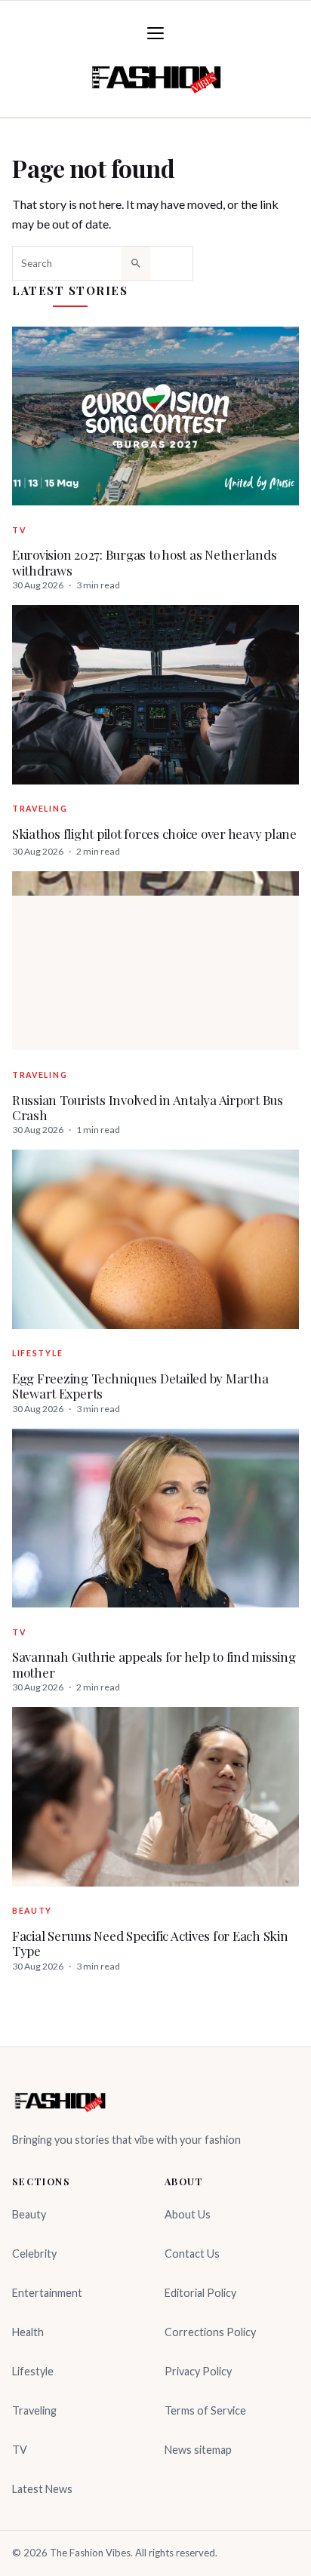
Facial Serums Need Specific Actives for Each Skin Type (150, 1944)
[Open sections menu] (155, 33)
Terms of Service (205, 2410)
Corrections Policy (210, 2332)
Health (28, 2332)
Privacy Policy (198, 2371)
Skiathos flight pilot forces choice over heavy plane (154, 834)
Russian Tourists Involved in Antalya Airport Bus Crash (148, 1108)
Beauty (32, 1911)
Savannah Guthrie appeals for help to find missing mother (154, 1664)
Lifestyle (37, 1353)
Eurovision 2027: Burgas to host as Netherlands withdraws (144, 562)
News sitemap (198, 2450)
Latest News (42, 2489)
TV (19, 530)
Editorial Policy (200, 2293)
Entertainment (47, 2293)
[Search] (136, 263)
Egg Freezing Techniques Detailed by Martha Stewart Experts (140, 1386)
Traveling (40, 809)
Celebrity (34, 2254)
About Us (188, 2214)
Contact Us (192, 2254)
